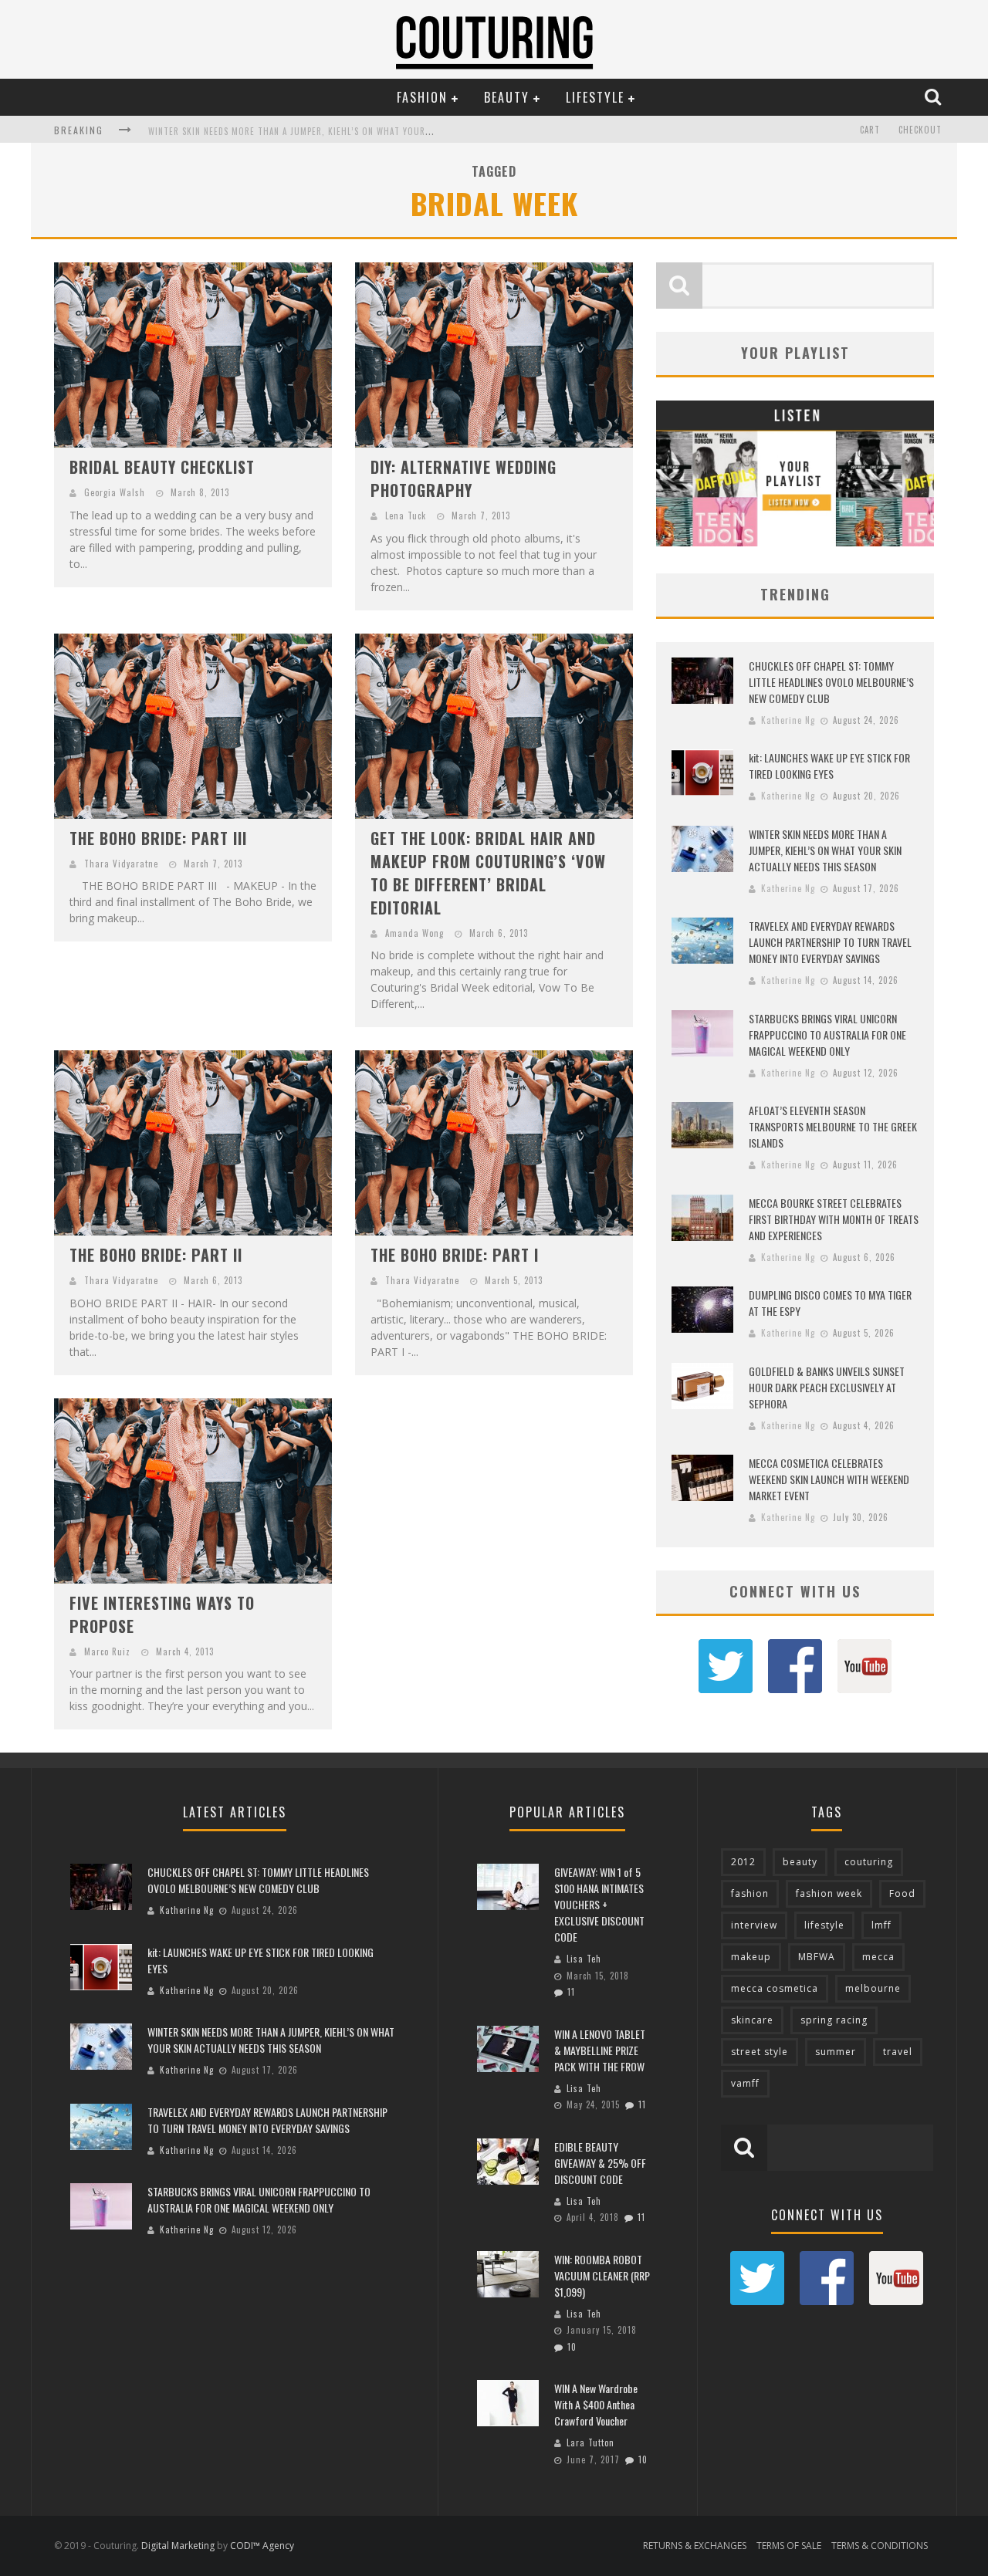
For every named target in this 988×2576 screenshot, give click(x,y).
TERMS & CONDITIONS (880, 2546)
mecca (878, 1957)
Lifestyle (595, 97)
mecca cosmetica (775, 1988)
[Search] (935, 96)
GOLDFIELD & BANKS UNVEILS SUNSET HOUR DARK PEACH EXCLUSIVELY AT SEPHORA (827, 1387)
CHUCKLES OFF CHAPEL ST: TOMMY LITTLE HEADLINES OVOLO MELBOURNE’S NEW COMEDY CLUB (831, 682)
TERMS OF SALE (789, 2546)
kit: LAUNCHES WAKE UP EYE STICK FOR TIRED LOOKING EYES (829, 766)
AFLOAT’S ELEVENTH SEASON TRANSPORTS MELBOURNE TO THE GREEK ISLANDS (833, 1126)
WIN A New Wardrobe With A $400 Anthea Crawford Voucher (596, 2404)
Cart (870, 130)
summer (836, 2052)
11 (571, 1992)
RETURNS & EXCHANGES (695, 2546)
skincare (752, 2020)
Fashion (422, 97)
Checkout (920, 130)
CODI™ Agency (262, 2546)
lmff (881, 1925)
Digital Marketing (178, 2546)
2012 (743, 1862)
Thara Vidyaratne (121, 864)
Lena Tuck (406, 516)
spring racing (834, 2020)
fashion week (829, 1893)
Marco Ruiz (107, 1651)
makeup (751, 1957)
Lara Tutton (590, 2442)
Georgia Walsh (115, 492)
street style (760, 2052)
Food (902, 1893)
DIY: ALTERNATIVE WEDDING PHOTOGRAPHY (464, 478)
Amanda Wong (414, 933)
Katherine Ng (788, 720)
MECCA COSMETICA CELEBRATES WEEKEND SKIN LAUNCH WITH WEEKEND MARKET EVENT (829, 1479)
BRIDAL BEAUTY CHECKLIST (162, 467)
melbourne (873, 1988)
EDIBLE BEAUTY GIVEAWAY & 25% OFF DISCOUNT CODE (600, 2163)
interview (754, 1925)
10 (572, 2347)
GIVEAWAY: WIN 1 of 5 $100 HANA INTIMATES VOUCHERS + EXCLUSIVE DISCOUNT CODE (599, 1904)
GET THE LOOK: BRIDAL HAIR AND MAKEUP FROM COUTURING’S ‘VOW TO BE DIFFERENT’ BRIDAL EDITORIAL (488, 873)
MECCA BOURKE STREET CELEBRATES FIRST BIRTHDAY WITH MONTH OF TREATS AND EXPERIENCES (834, 1219)
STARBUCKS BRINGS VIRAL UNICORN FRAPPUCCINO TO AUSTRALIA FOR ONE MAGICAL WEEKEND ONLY (827, 1034)
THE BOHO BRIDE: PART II (156, 1255)
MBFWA (817, 1957)
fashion (750, 1893)
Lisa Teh (584, 1959)
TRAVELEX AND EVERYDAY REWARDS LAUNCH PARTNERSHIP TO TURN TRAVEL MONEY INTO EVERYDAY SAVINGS (830, 942)
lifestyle (824, 1925)
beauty (800, 1862)
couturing (869, 1862)
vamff (745, 2083)
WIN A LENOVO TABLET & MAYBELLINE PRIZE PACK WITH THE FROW (600, 2050)
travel (898, 2052)
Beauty (507, 97)
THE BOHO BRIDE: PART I (455, 1255)
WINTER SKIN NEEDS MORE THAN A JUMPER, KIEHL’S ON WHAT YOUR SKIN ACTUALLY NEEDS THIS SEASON (359, 131)
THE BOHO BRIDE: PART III (158, 838)
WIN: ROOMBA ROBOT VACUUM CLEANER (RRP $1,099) (602, 2275)
